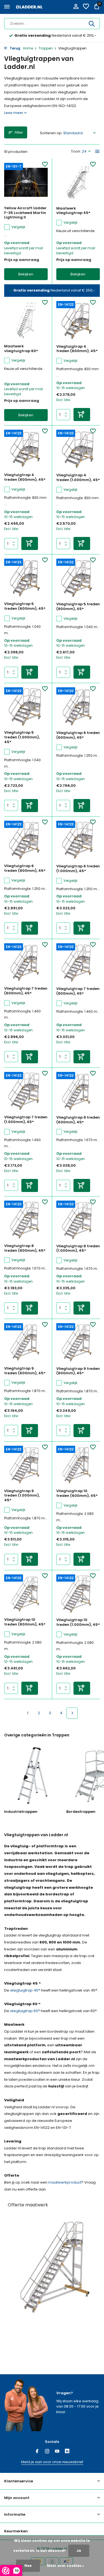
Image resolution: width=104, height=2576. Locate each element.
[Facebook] (37, 2452)
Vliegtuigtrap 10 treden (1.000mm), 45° (78, 1622)
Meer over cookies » (65, 2566)
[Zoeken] (92, 24)
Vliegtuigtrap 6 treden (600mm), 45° (78, 735)
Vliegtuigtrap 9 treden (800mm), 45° (78, 1371)
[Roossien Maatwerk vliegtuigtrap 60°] (26, 320)
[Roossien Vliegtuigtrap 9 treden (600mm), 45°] (26, 1343)
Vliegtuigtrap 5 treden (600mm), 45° (25, 606)
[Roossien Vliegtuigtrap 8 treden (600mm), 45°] (78, 1092)
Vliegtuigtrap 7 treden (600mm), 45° (26, 991)
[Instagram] (47, 2452)
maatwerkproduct (65, 2182)
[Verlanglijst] (86, 7)
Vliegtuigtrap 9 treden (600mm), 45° (25, 1371)
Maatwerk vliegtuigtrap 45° (73, 211)
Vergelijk (18, 227)
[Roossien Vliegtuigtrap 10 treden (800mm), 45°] (26, 1594)
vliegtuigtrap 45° (25, 1990)
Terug (15, 48)
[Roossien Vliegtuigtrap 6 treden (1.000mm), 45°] (78, 840)
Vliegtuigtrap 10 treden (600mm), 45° (77, 1494)
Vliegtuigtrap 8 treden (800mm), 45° (25, 1248)
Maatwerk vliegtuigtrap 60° (21, 349)
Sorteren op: (51, 133)
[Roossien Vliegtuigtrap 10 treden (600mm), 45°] (78, 1465)
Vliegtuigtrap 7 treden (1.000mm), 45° (26, 1120)
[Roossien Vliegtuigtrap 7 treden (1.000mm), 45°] (26, 1091)
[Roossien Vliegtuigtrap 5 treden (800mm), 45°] (78, 578)
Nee (28, 2566)
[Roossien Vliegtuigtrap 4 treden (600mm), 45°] (78, 321)
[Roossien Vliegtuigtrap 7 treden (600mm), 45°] (26, 963)
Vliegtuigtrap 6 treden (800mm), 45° (25, 868)
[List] (97, 151)
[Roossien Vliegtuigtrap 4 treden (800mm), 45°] (26, 449)
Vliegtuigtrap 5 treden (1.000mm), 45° (22, 737)
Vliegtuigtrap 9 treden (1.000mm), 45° (22, 1496)
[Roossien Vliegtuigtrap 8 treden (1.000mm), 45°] (78, 1220)
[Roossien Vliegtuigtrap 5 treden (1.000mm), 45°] (26, 707)
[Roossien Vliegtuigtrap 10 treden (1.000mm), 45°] (78, 1594)
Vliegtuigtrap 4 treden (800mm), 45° (25, 477)
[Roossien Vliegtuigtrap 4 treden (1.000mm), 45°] (78, 449)
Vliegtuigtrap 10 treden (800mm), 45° (25, 1622)
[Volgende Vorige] (72, 1713)
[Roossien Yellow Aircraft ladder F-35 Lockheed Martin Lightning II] (26, 182)
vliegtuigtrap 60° (25, 2011)
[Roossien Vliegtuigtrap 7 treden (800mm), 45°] (78, 963)
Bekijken (26, 274)
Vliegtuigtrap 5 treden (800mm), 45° (78, 607)
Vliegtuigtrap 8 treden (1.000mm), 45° (78, 1249)
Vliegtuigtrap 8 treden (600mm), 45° (78, 1120)
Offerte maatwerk (28, 2205)
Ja (79, 2551)
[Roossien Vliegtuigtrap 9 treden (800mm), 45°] (78, 1343)
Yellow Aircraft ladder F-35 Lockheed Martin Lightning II (25, 213)
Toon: (76, 151)
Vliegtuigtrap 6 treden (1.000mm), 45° (78, 869)
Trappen (46, 48)
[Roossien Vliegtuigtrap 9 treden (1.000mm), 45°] (26, 1465)
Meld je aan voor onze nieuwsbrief (52, 2462)
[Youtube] (57, 2452)
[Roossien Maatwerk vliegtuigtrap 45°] (78, 182)
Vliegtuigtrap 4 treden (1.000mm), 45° (78, 478)
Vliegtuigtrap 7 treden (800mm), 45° (78, 991)
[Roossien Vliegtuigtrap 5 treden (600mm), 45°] (26, 578)
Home (28, 48)
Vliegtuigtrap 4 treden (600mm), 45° (77, 349)
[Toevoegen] (82, 415)
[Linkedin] (67, 2452)
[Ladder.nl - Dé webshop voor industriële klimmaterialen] (29, 7)
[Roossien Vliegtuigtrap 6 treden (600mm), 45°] (78, 707)
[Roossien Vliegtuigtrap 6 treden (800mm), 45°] (26, 840)
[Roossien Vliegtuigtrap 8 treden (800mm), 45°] (26, 1220)
